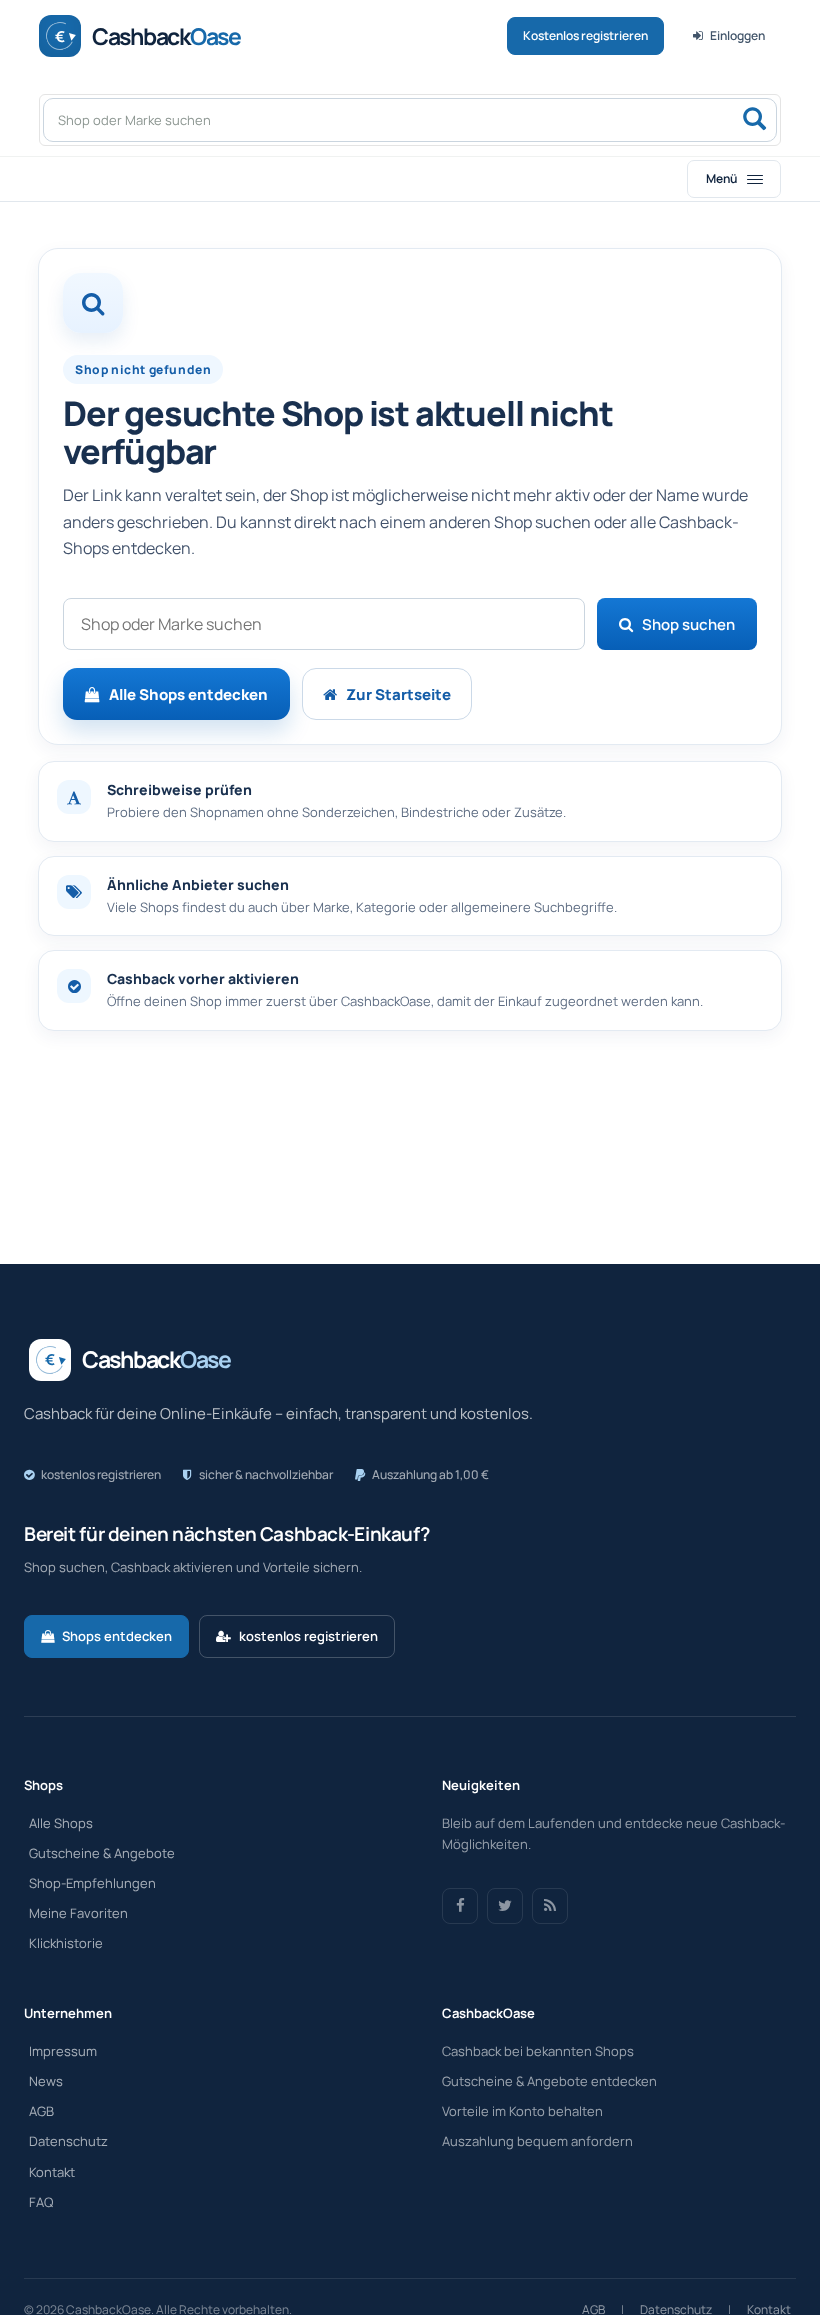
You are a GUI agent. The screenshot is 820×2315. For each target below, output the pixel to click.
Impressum (63, 2051)
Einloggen (737, 35)
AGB (41, 2111)
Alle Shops (61, 1823)
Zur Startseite (398, 694)
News (46, 2081)
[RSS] (550, 1906)
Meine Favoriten (78, 1913)
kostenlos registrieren (308, 1636)
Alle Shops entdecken (188, 694)
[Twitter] (505, 1906)
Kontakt (52, 2172)
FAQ (41, 2202)
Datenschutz (68, 2141)
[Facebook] (460, 1906)
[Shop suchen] (754, 120)
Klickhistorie (66, 1943)
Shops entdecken (117, 1636)
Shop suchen (688, 624)
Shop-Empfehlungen (92, 1883)
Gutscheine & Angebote (102, 1853)
